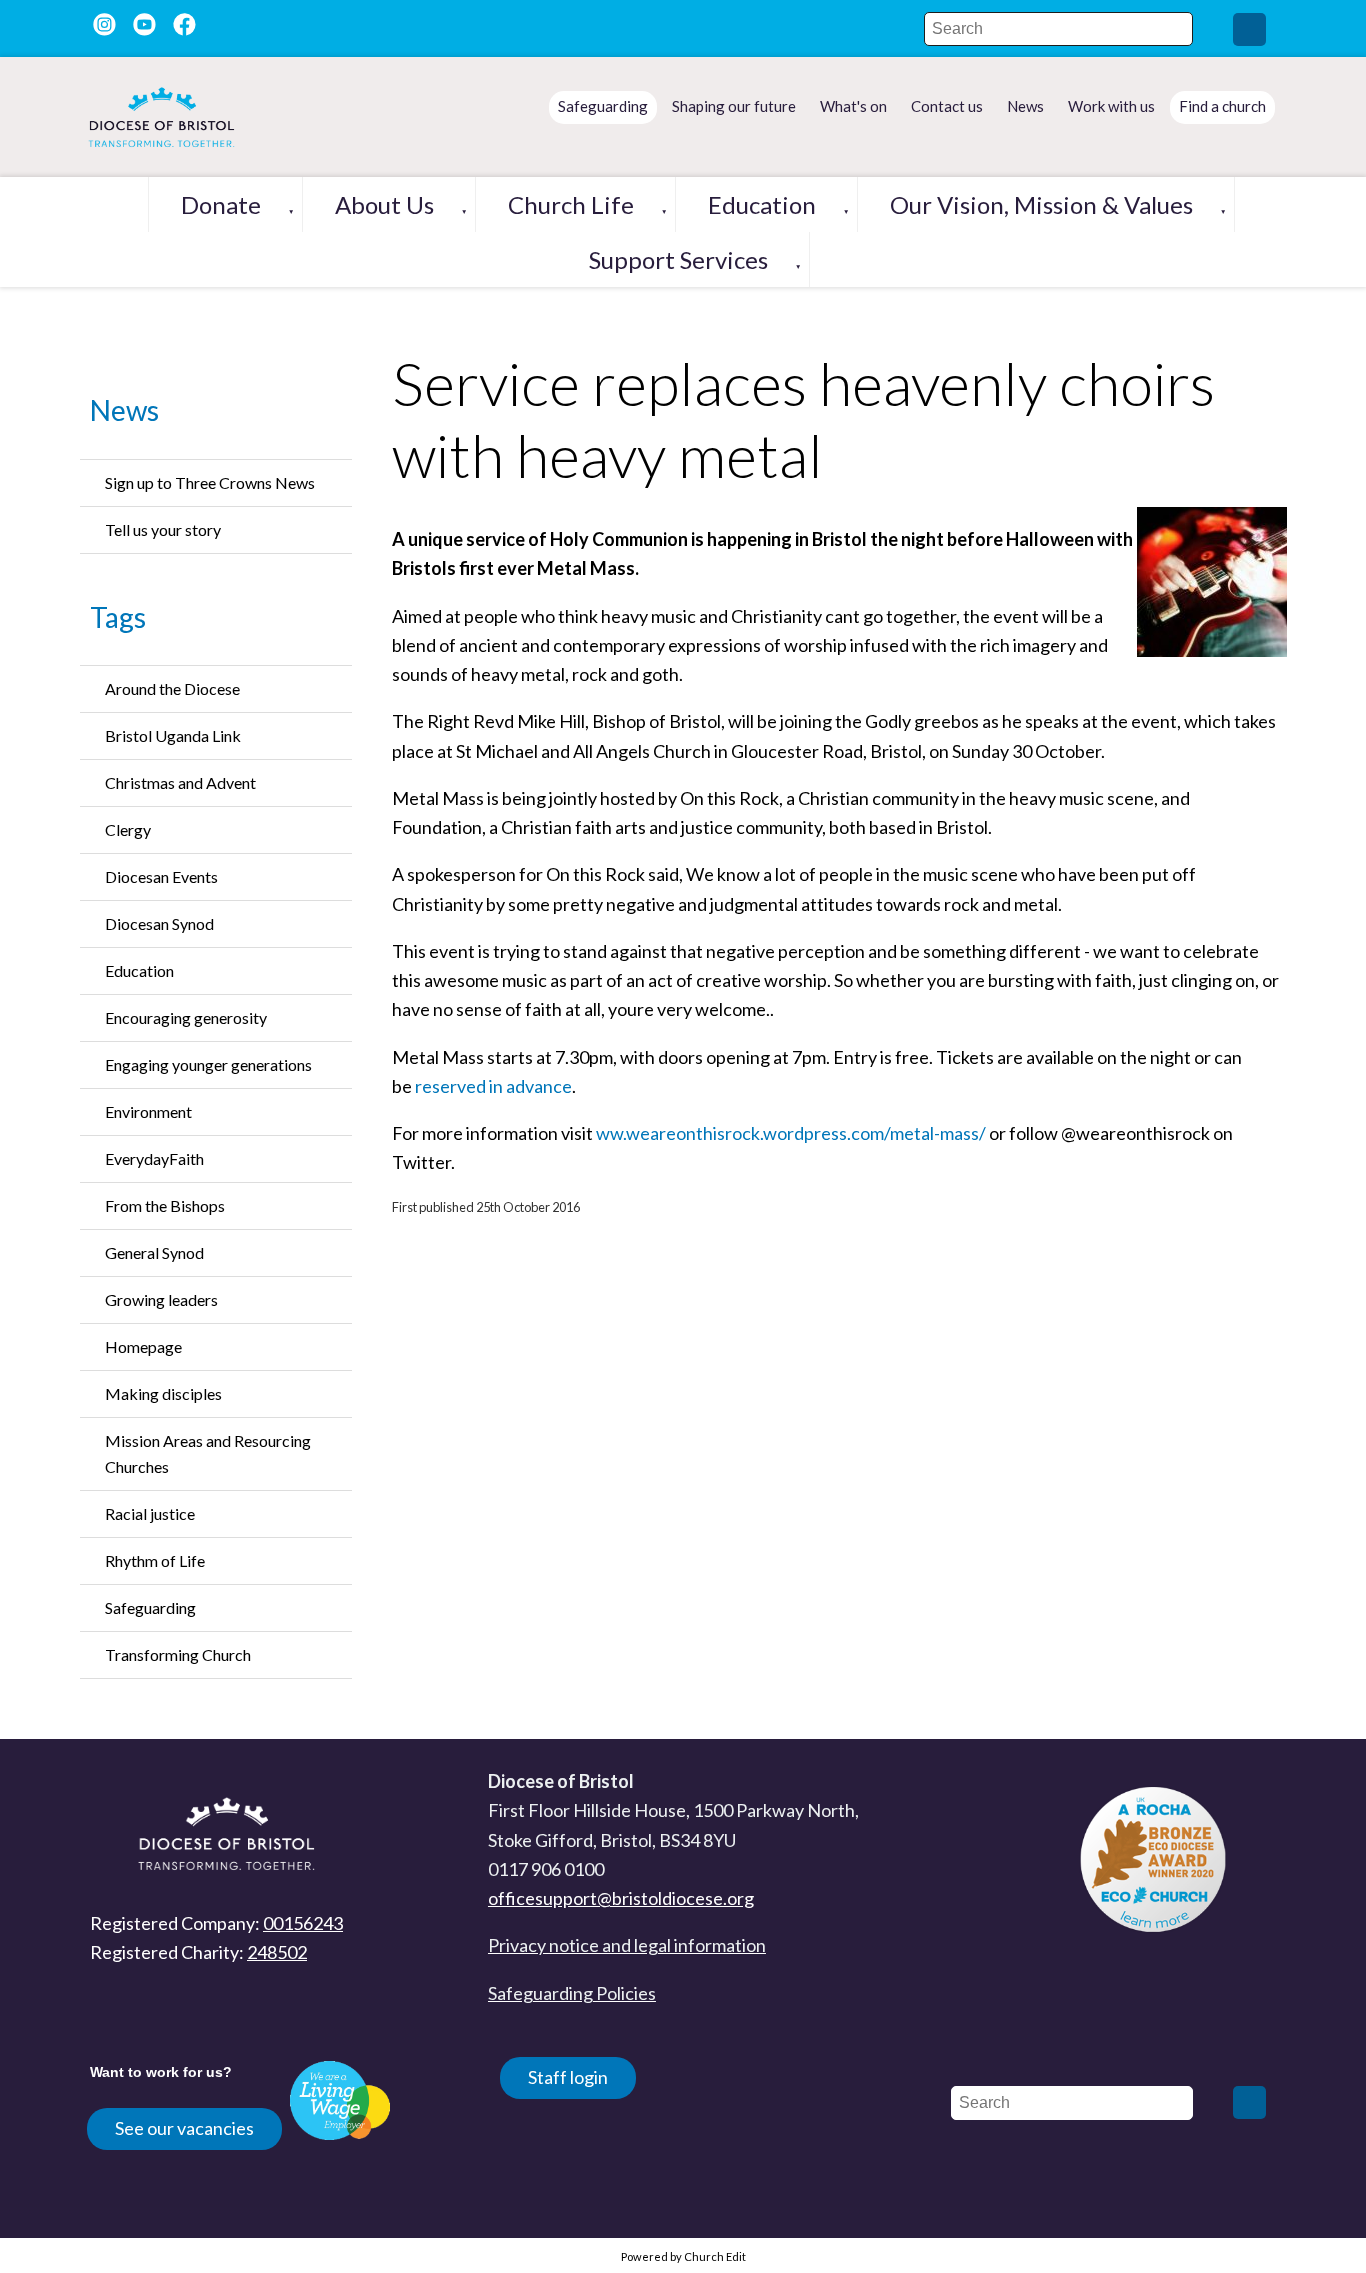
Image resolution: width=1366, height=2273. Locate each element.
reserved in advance (493, 1086)
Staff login (568, 2077)
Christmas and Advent (180, 782)
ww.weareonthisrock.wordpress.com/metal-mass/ (791, 1133)
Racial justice (150, 1513)
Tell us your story (163, 529)
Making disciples (163, 1393)
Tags (118, 617)
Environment (148, 1111)
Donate (221, 204)
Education (762, 204)
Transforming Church (178, 1654)
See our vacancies (184, 2128)
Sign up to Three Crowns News (210, 482)
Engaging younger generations (208, 1064)
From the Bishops (165, 1205)
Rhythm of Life (155, 1560)
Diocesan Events (161, 876)
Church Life (571, 204)
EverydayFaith (154, 1158)
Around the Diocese (172, 688)
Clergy (128, 829)
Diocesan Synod (159, 923)
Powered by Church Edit (683, 2256)
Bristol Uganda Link (173, 735)
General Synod (154, 1252)
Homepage (143, 1346)
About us (384, 204)
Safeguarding (150, 1607)
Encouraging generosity (186, 1017)
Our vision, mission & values (1041, 204)
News (124, 410)
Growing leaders (161, 1299)
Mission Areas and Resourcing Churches (208, 1453)
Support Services (678, 259)
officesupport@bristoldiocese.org (621, 1898)
